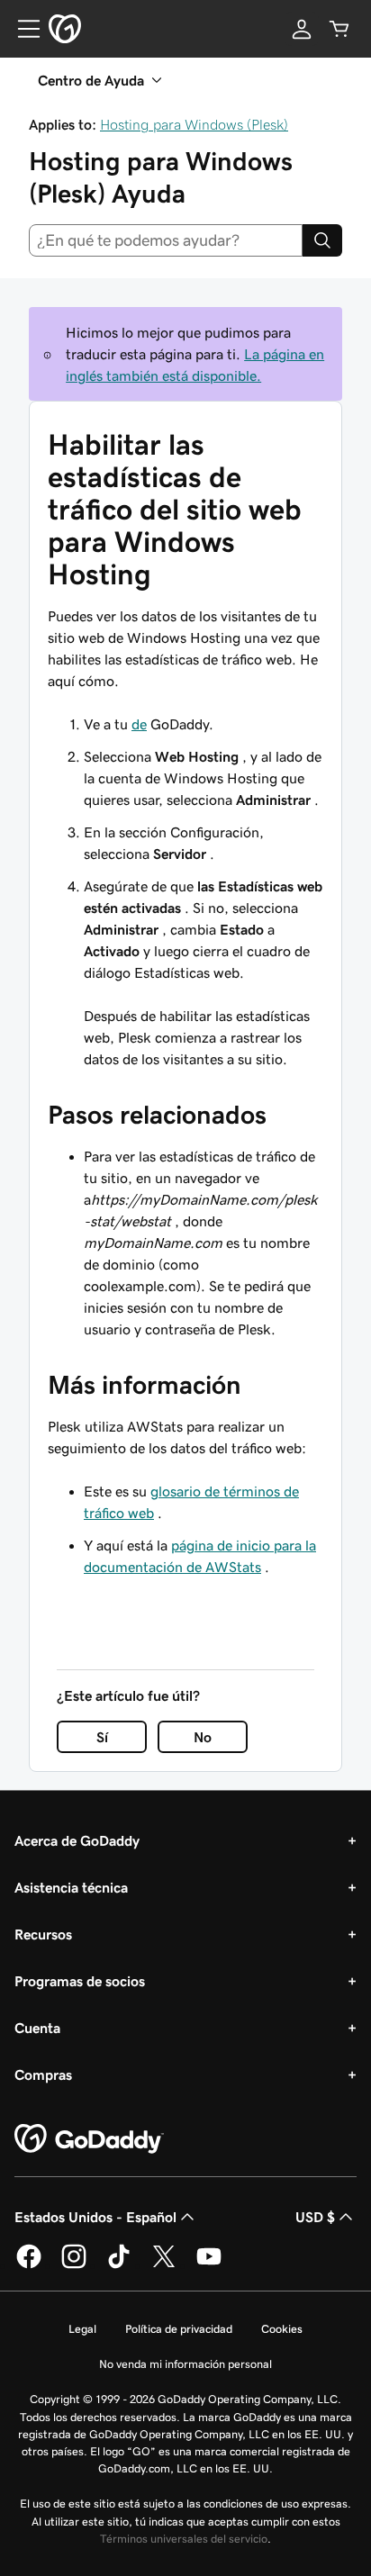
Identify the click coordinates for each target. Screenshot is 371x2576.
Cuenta (37, 2028)
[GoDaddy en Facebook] (29, 2265)
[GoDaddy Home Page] (89, 2139)
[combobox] (166, 240)
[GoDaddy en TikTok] (119, 2265)
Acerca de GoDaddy (77, 1840)
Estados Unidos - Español (95, 2217)
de (139, 724)
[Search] (322, 240)
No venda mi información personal (185, 2364)
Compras (43, 2074)
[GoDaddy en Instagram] (74, 2265)
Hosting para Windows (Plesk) (194, 124)
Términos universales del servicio (184, 2539)
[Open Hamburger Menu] (22, 29)
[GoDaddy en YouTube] (209, 2265)
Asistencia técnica (71, 1887)
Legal (82, 2329)
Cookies (282, 2329)
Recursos (43, 1934)
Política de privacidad (179, 2329)
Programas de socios (80, 1981)
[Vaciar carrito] (339, 29)
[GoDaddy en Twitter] (164, 2265)
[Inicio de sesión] (302, 29)
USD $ (315, 2217)
